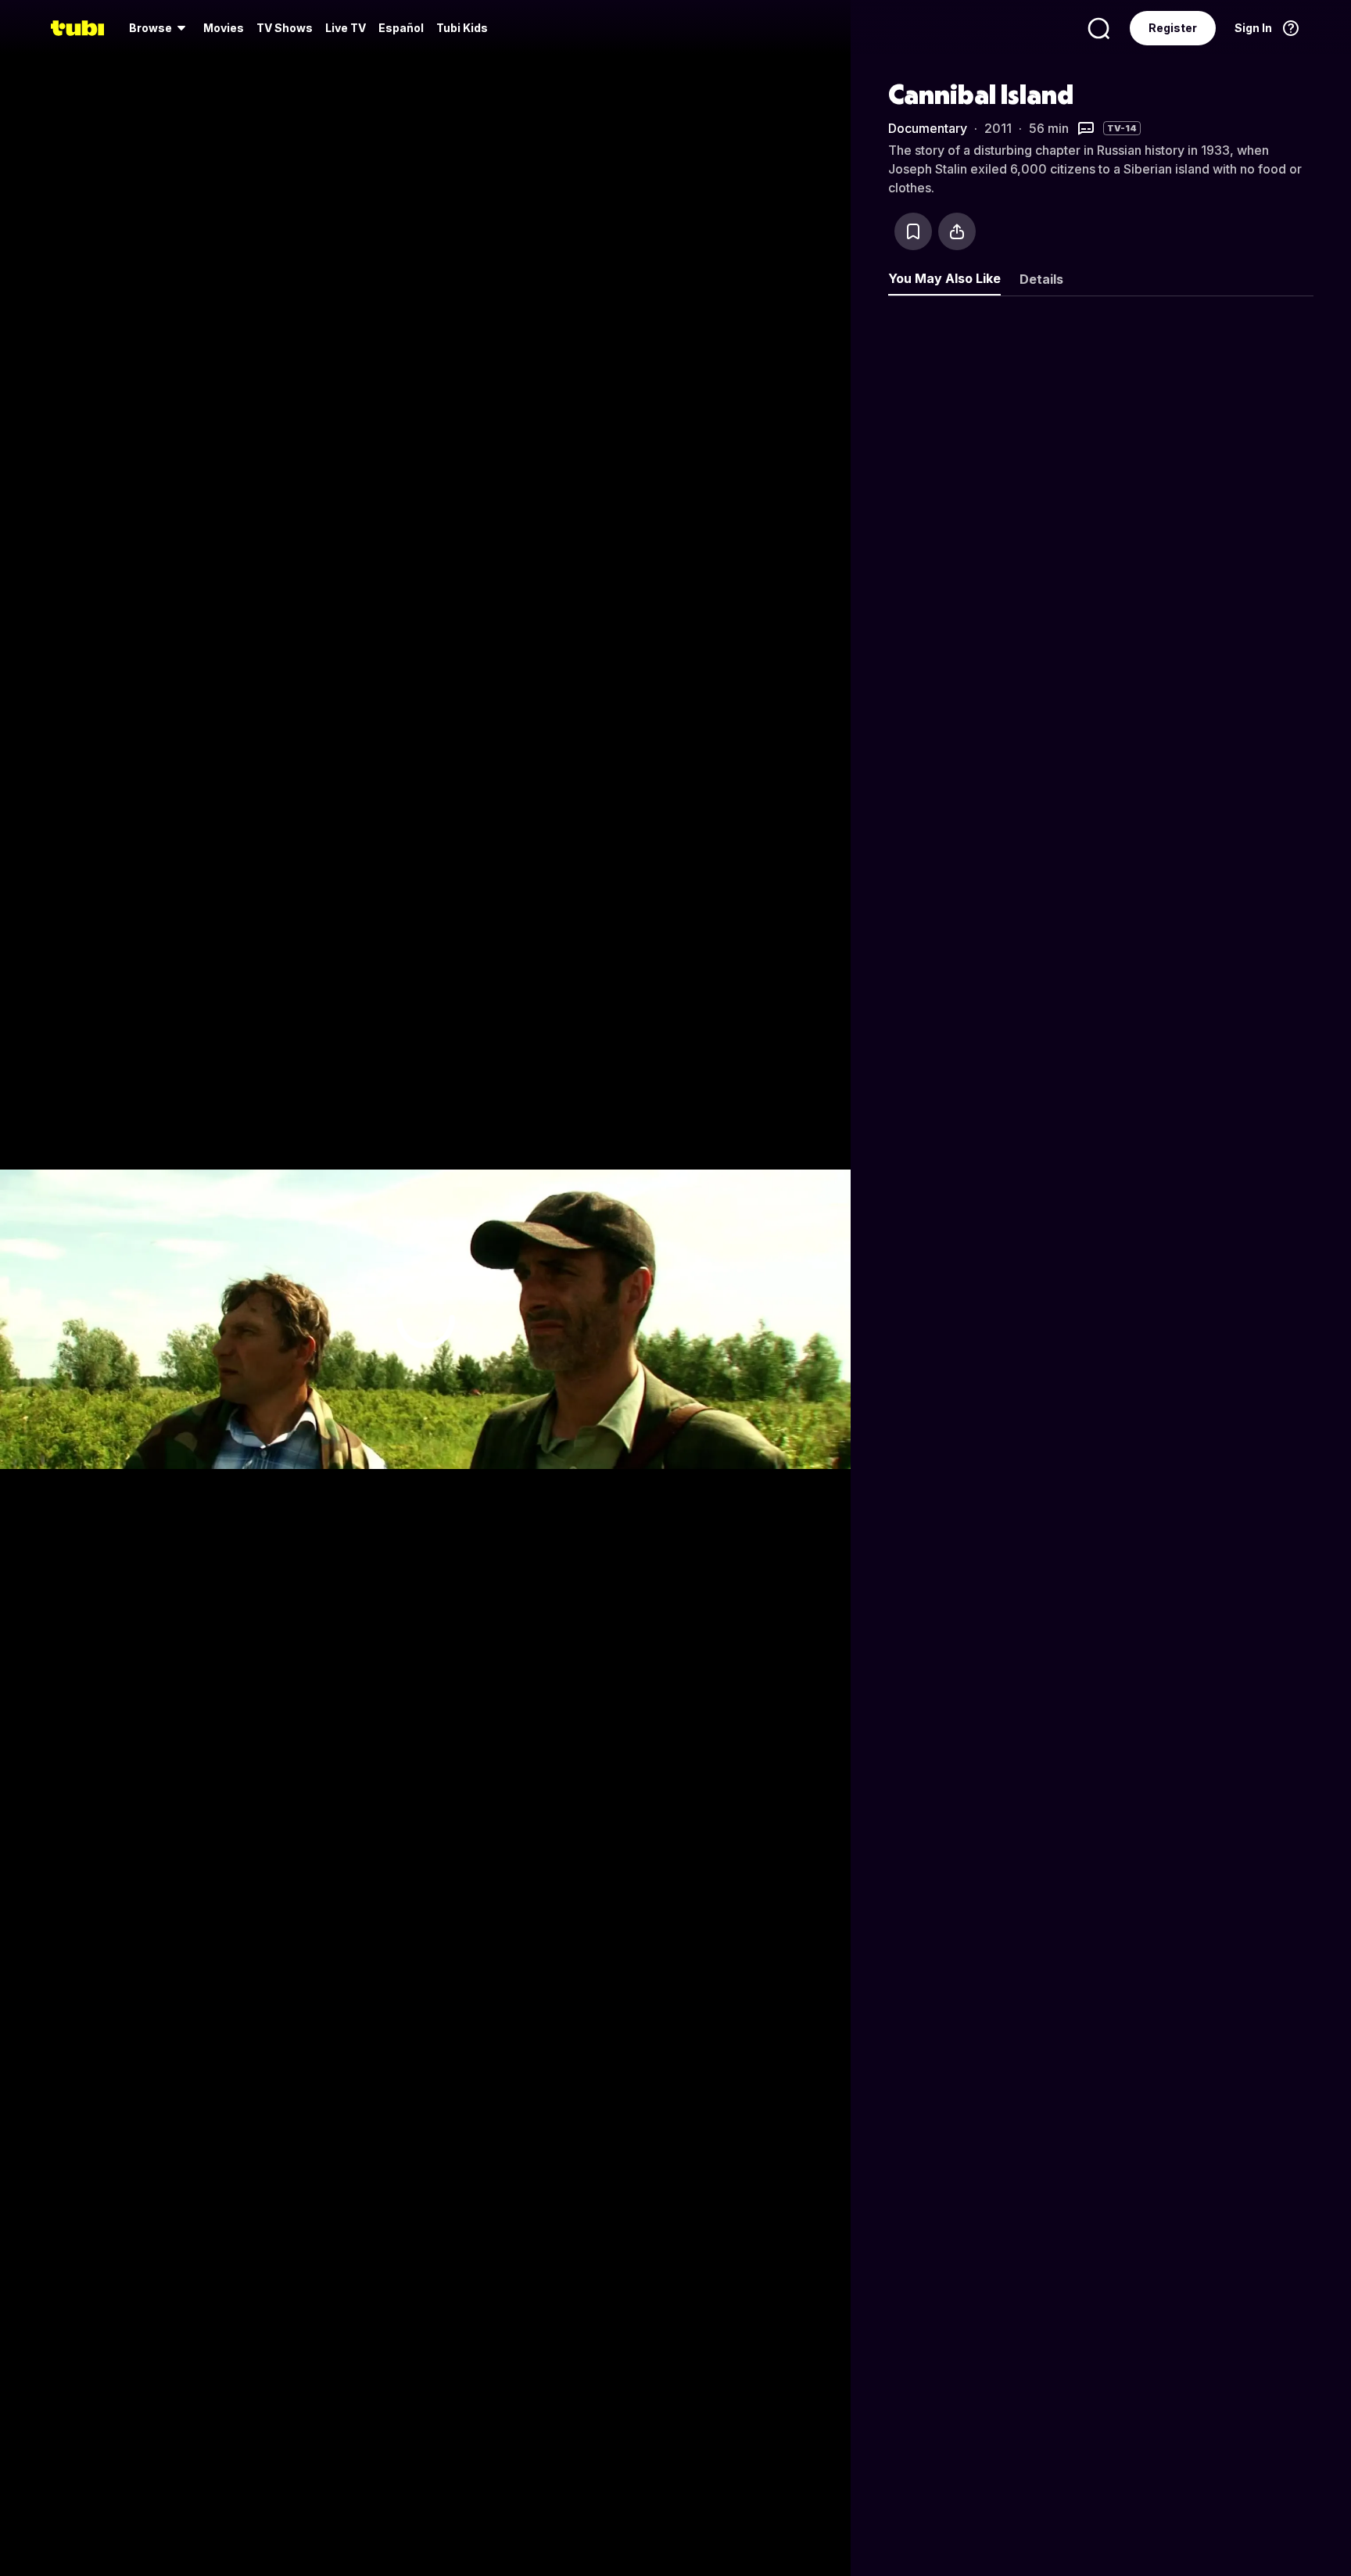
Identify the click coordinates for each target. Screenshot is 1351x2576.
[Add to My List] (913, 231)
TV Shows (285, 28)
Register (1173, 28)
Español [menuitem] (401, 28)
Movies (224, 28)
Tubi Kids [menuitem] (462, 28)
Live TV (346, 28)
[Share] (957, 231)
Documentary (928, 128)
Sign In (1253, 28)
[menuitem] (160, 28)
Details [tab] (1041, 279)
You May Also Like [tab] (944, 278)
